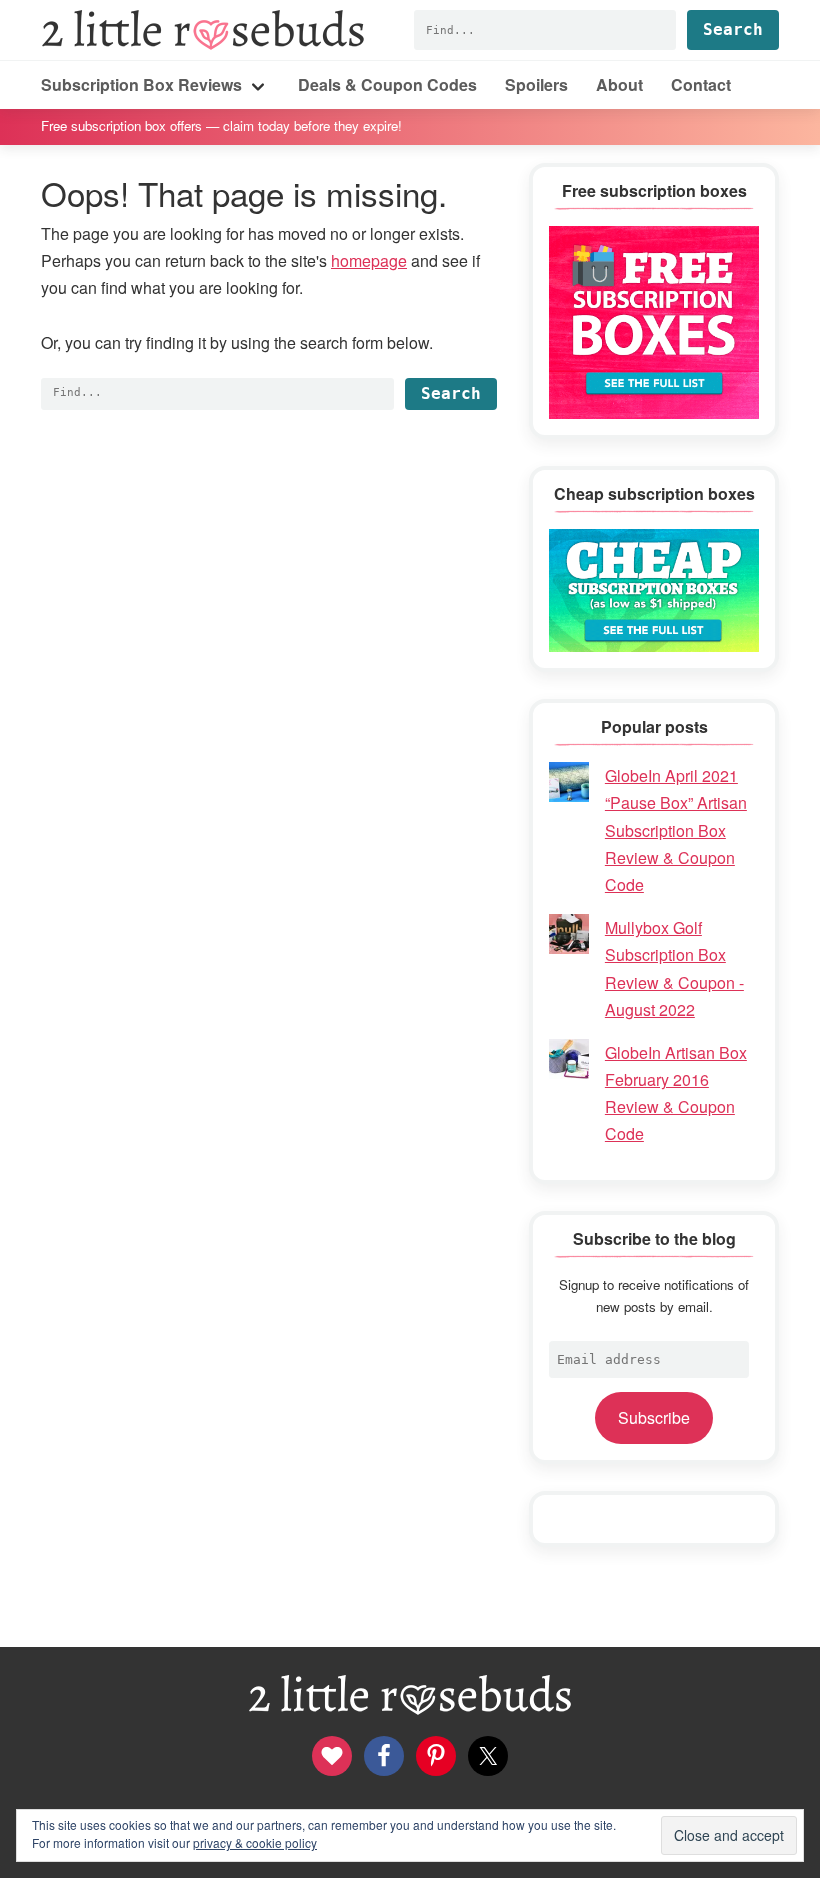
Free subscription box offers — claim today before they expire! (221, 125)
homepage (369, 260)
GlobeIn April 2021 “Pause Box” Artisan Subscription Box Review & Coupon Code (676, 830)
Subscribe (654, 1417)
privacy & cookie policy (255, 1842)
